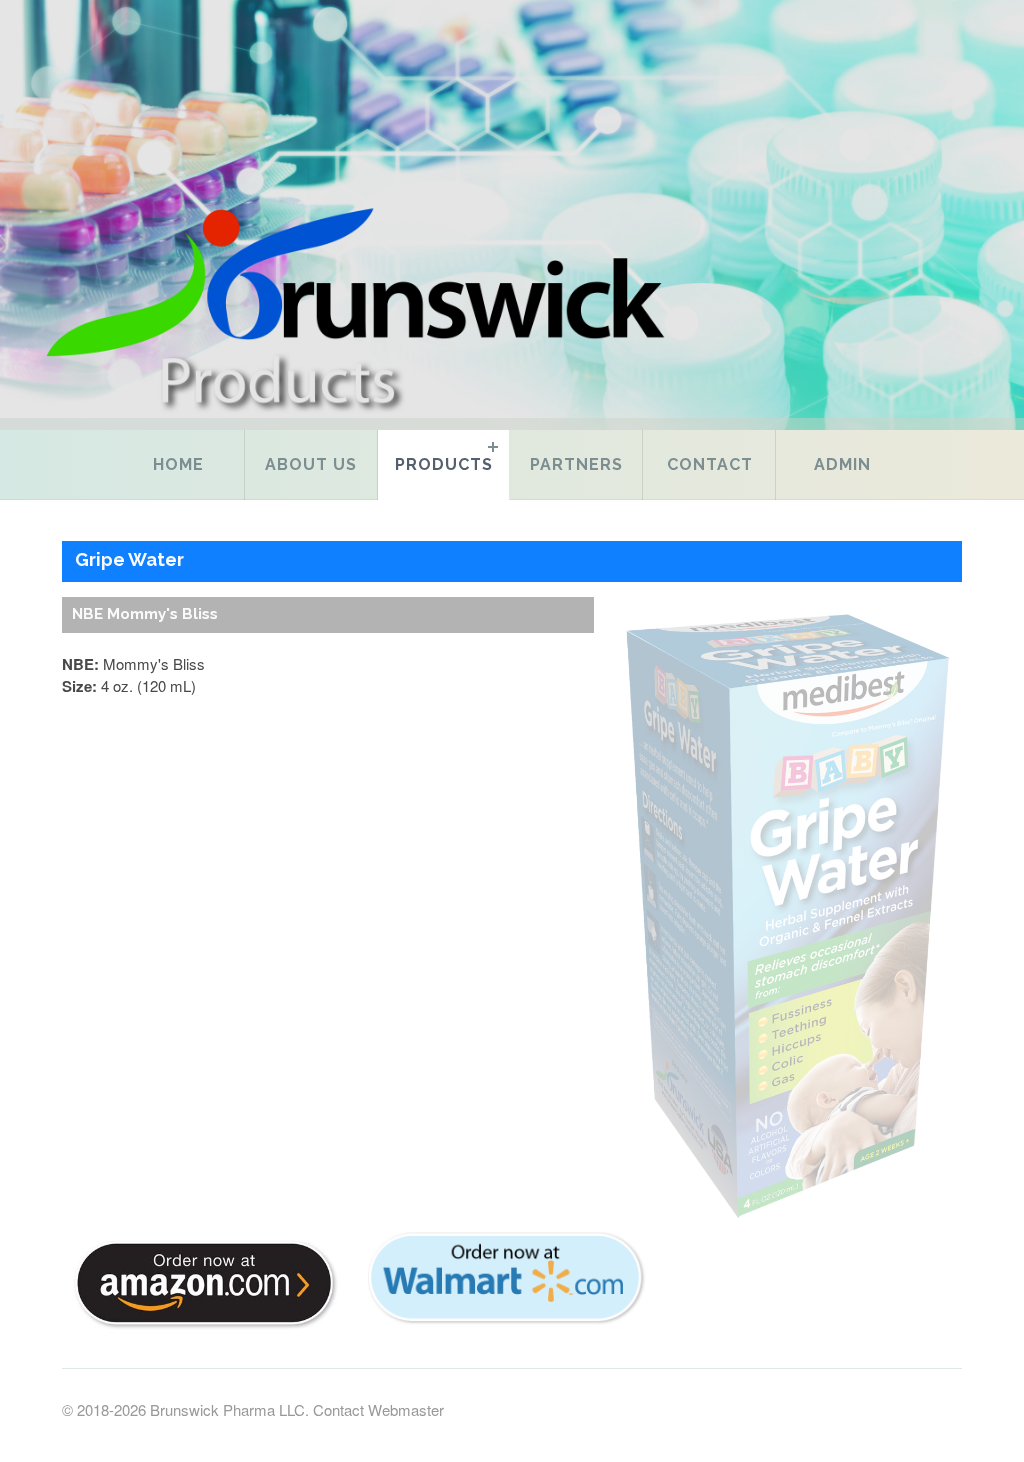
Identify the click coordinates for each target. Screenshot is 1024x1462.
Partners (576, 464)
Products (444, 464)
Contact (710, 464)
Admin (842, 464)
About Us (311, 464)
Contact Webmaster (378, 1409)
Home (178, 464)
